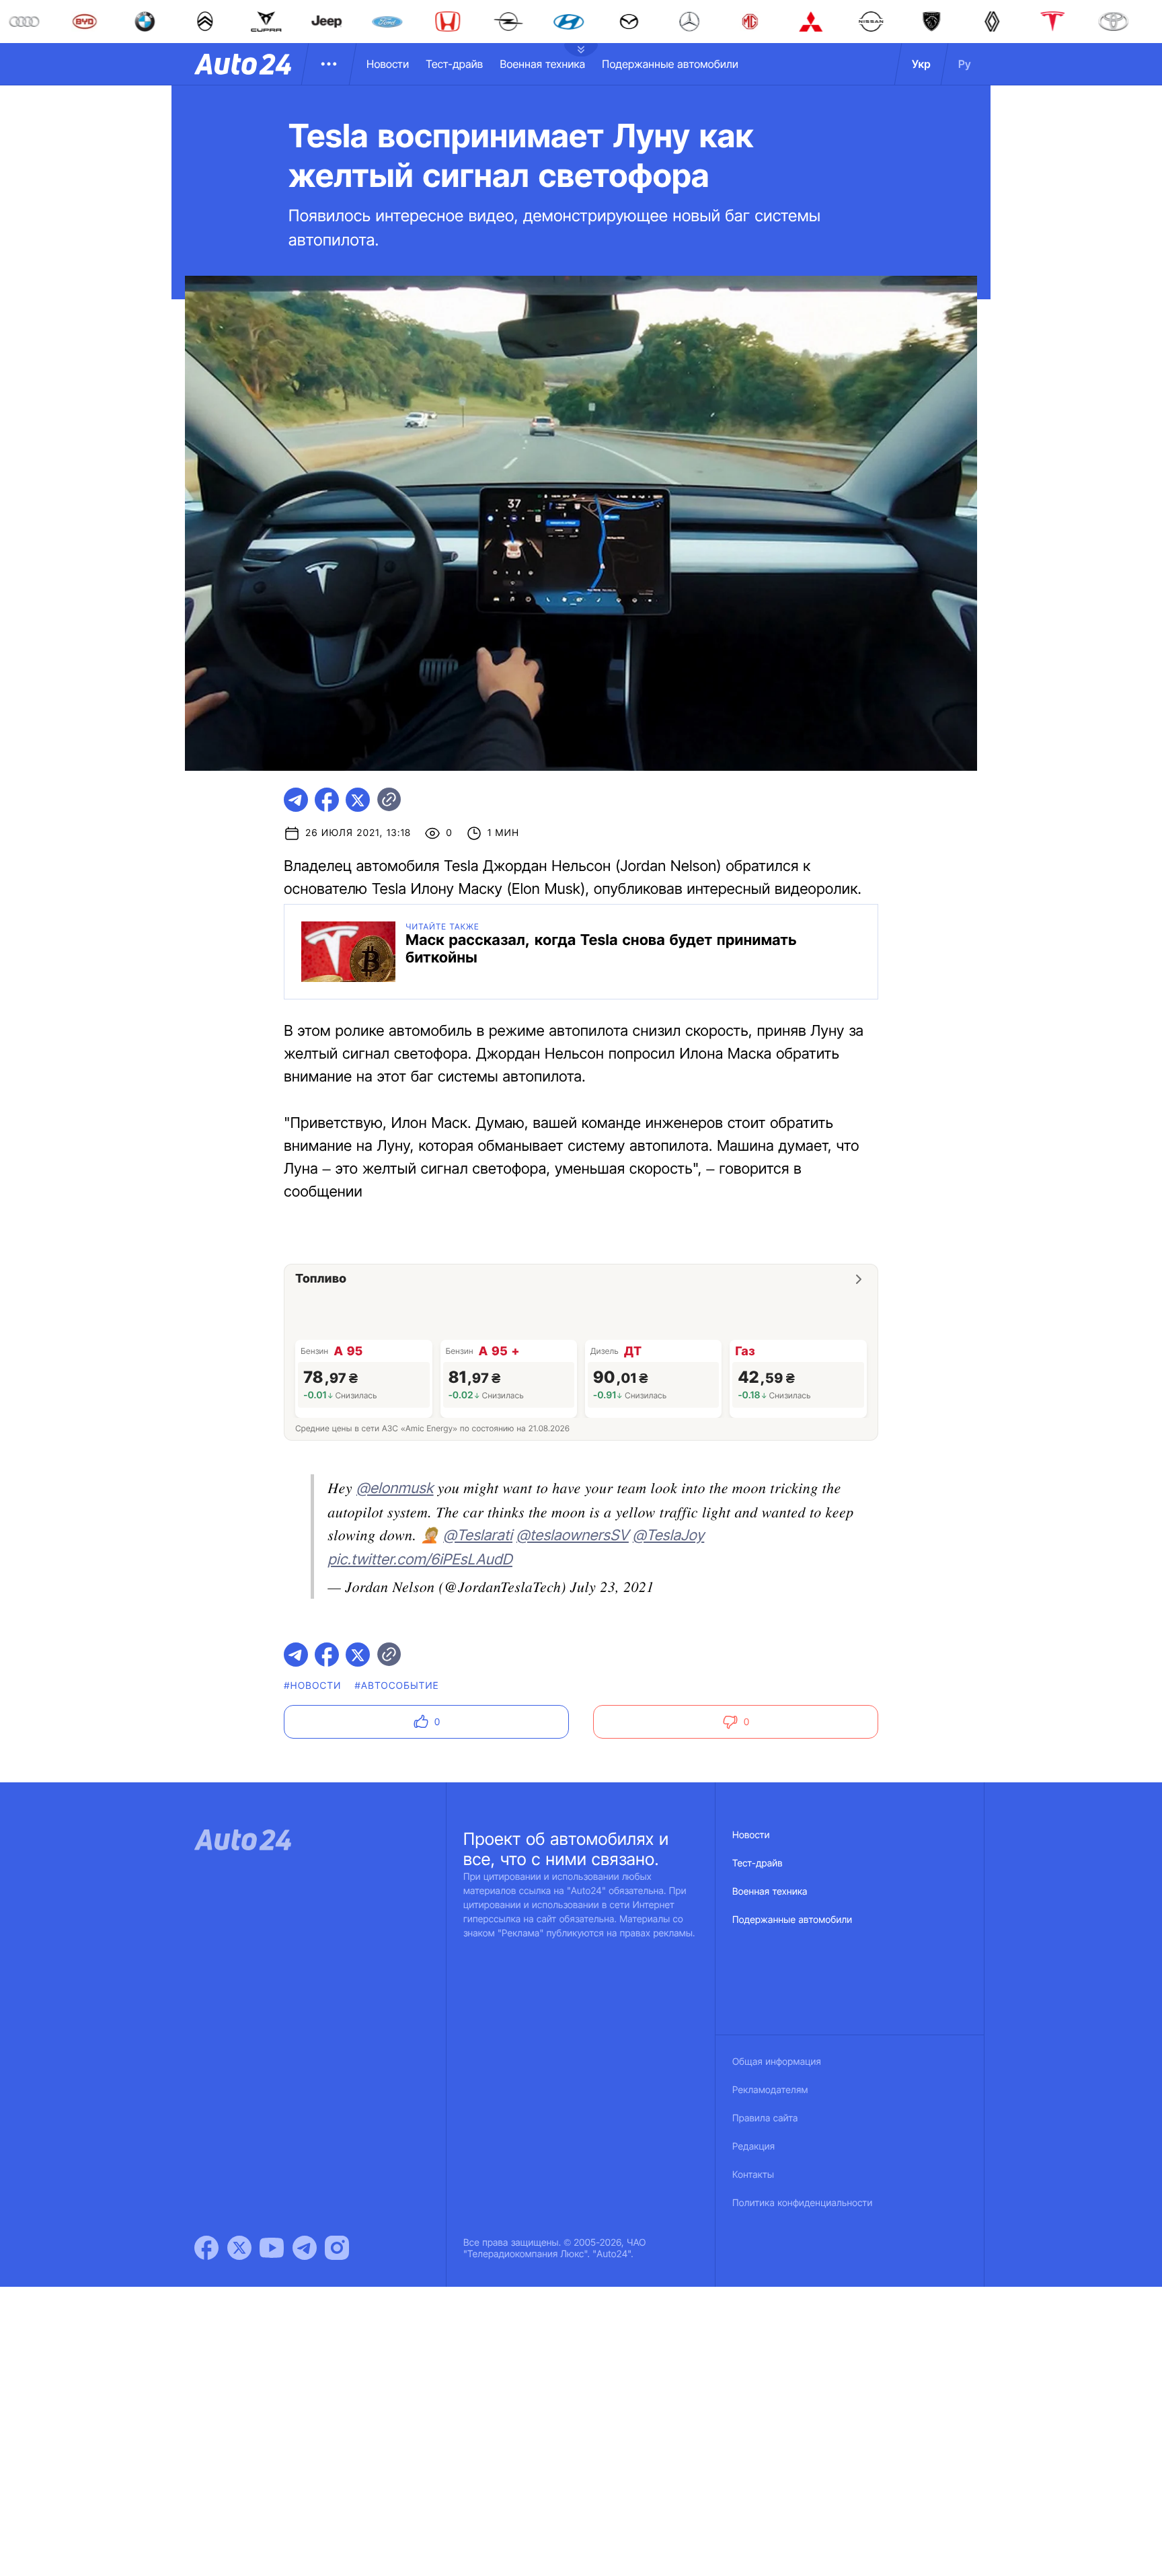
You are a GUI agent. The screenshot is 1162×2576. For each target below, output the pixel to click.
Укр (921, 64)
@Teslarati (478, 1536)
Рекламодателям (770, 2090)
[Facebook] (206, 2248)
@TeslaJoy (668, 1536)
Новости (388, 64)
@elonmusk (395, 1488)
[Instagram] (337, 2248)
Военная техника (542, 64)
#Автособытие (397, 1686)
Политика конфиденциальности (802, 2203)
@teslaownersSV (573, 1536)
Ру (965, 64)
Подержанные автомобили (670, 64)
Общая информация (777, 2062)
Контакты (753, 2175)
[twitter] (358, 800)
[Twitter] (239, 2248)
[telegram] (296, 800)
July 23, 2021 (612, 1586)
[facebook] (327, 800)
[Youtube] (272, 2248)
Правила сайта (765, 2118)
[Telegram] (305, 2248)
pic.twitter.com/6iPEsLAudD (420, 1560)
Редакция (753, 2147)
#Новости (312, 1686)
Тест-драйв (454, 64)
